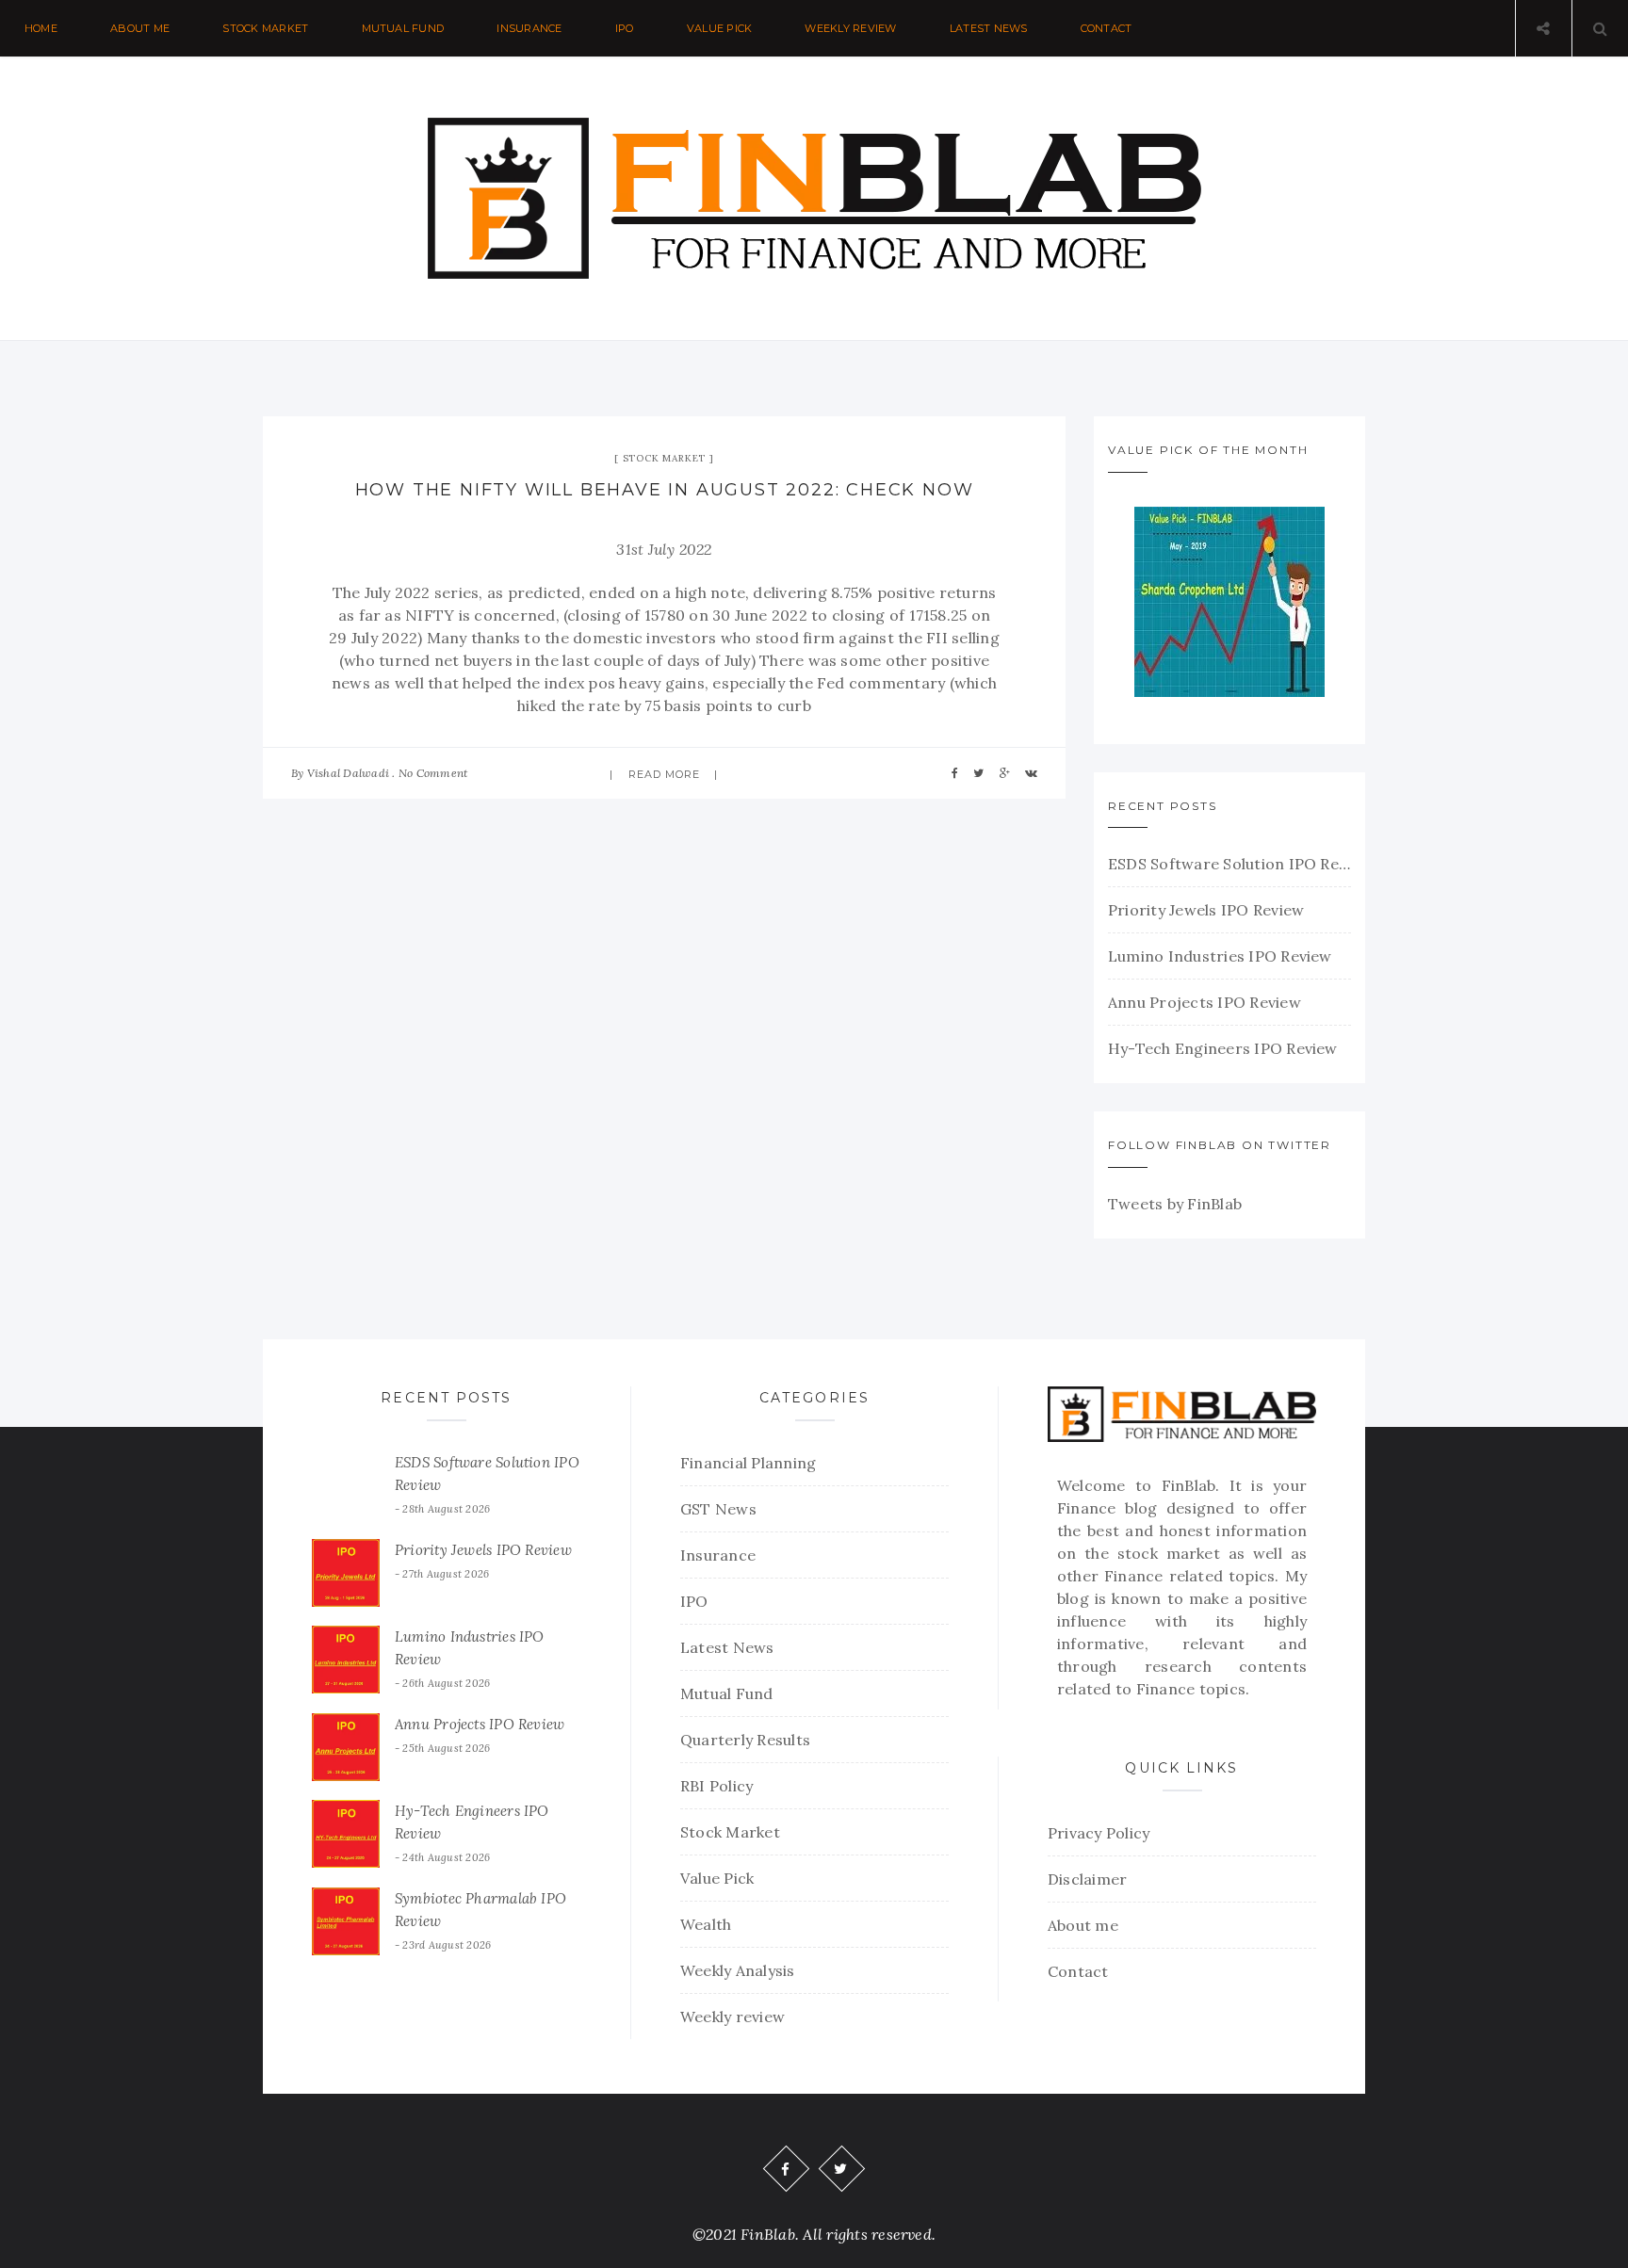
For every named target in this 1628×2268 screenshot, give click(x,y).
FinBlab (1189, 1485)
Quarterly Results (745, 1740)
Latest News (989, 28)
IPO (625, 28)
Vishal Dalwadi (348, 773)
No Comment (433, 773)
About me (140, 28)
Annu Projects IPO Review (1205, 1002)
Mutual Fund (403, 28)
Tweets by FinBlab (1175, 1204)
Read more (665, 774)
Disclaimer (1087, 1879)
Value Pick (719, 28)
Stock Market (265, 28)
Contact (1107, 28)
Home (41, 28)
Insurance (529, 28)
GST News (718, 1509)
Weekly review (850, 28)
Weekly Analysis (738, 1970)
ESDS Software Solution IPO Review (1229, 864)
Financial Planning (748, 1463)
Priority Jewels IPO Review (1206, 910)
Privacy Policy (1099, 1833)
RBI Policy (716, 1786)
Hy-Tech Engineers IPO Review (1223, 1048)
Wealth (706, 1924)
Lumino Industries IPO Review (1220, 956)
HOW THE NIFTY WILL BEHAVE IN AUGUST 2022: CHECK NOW (665, 490)
